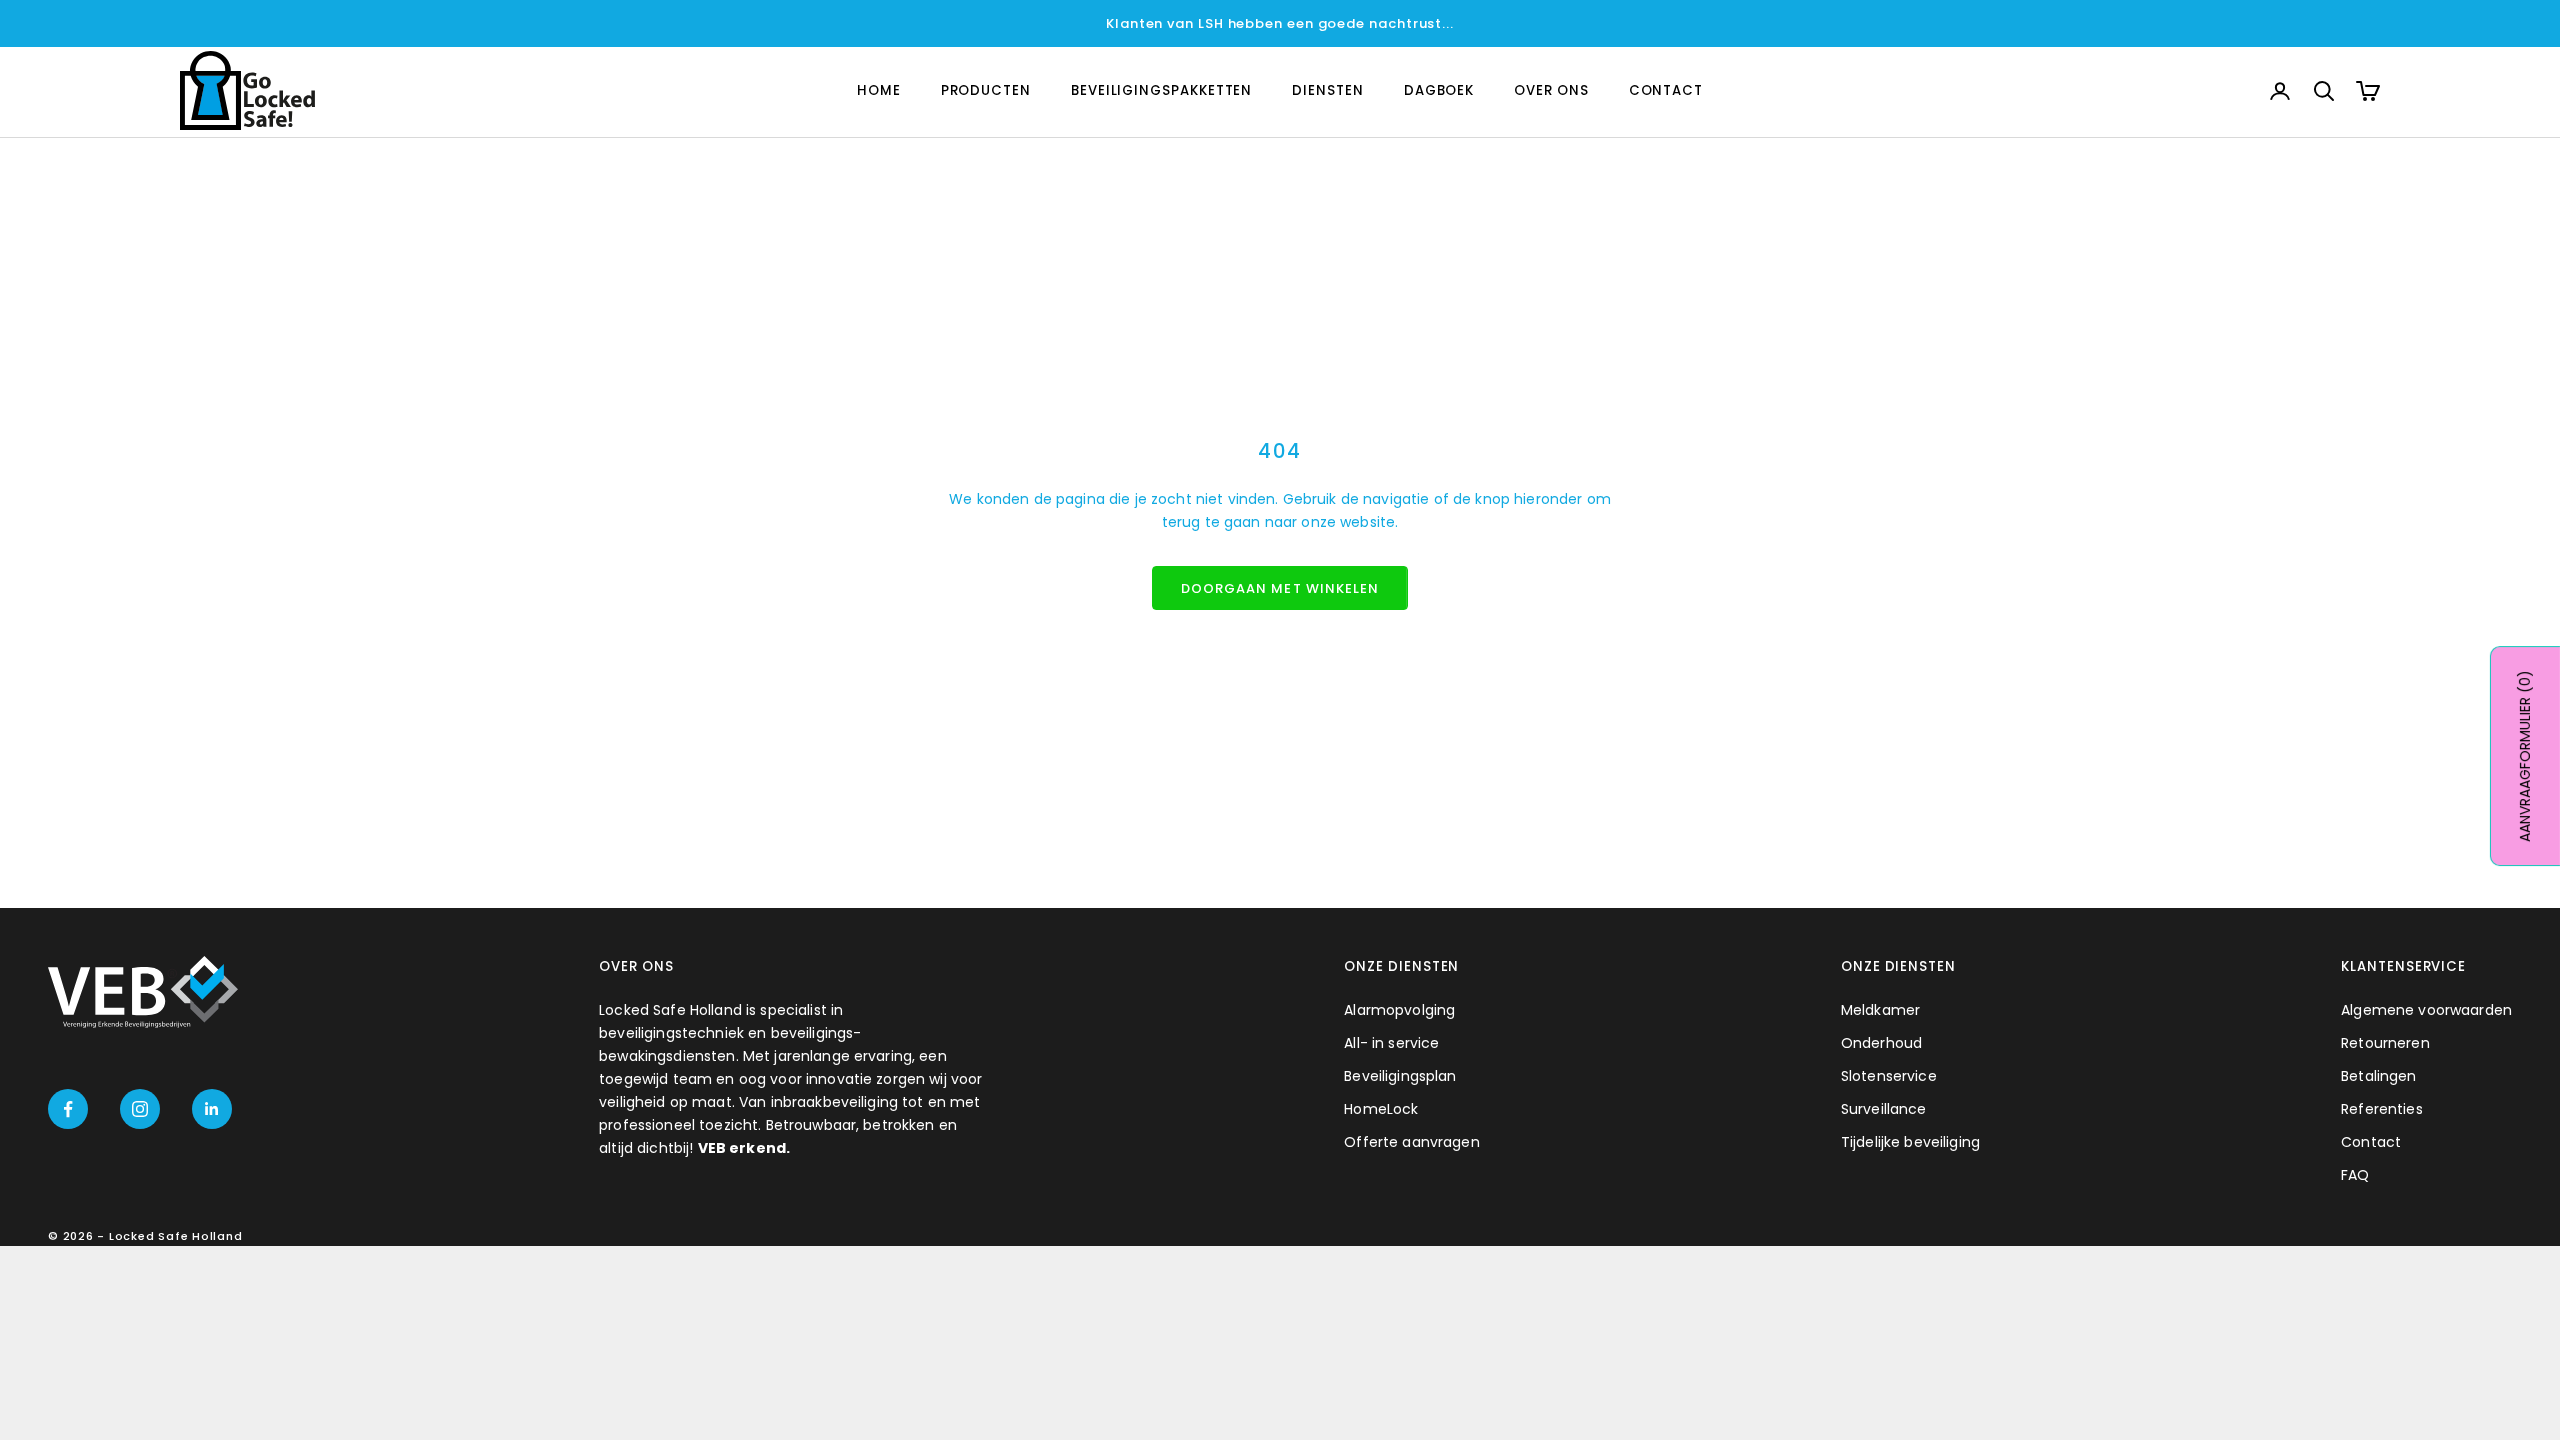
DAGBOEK (1439, 90)
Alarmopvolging (1399, 1010)
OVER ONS (1551, 90)
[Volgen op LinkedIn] (212, 1109)
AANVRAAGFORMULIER (2525, 756)
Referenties (2382, 1109)
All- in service (1391, 1043)
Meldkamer (1880, 1010)
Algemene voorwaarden (2426, 1010)
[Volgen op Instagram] (140, 1109)
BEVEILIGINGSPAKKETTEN (1161, 90)
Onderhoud (1881, 1043)
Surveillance (1884, 1109)
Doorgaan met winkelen (1280, 588)
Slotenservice (1889, 1076)
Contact (2371, 1142)
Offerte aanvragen (1411, 1142)
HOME (879, 90)
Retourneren (2385, 1043)
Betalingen (2378, 1076)
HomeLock (1381, 1109)
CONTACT (1666, 90)
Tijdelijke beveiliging (1910, 1142)
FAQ (2355, 1175)
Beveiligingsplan (1400, 1076)
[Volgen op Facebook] (68, 1109)
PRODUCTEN (986, 90)
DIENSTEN (1327, 90)
